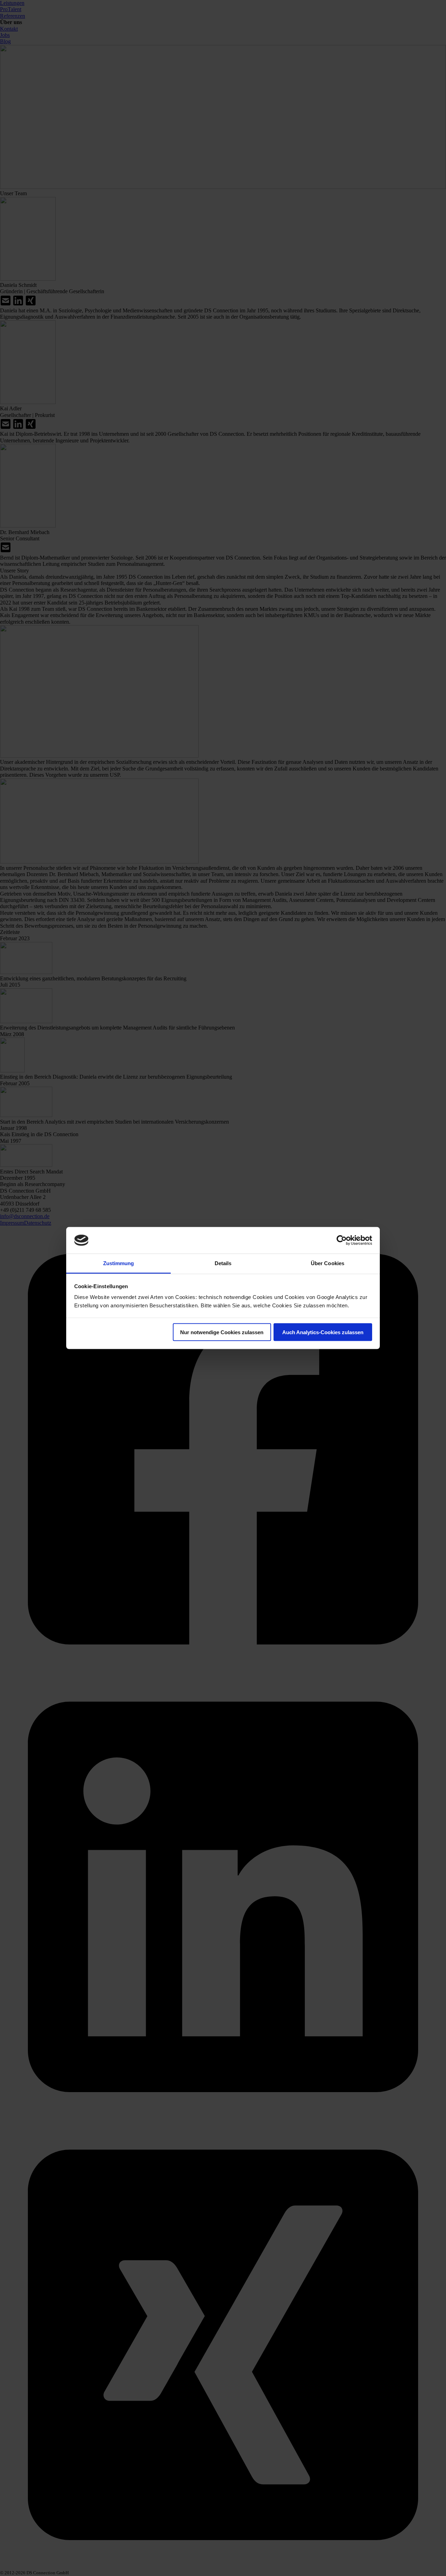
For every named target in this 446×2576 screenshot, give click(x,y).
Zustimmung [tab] (119, 1263)
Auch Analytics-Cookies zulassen (323, 1332)
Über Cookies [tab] (328, 1263)
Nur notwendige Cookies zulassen (222, 1332)
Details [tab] (223, 1263)
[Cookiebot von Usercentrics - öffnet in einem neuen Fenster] (342, 1240)
